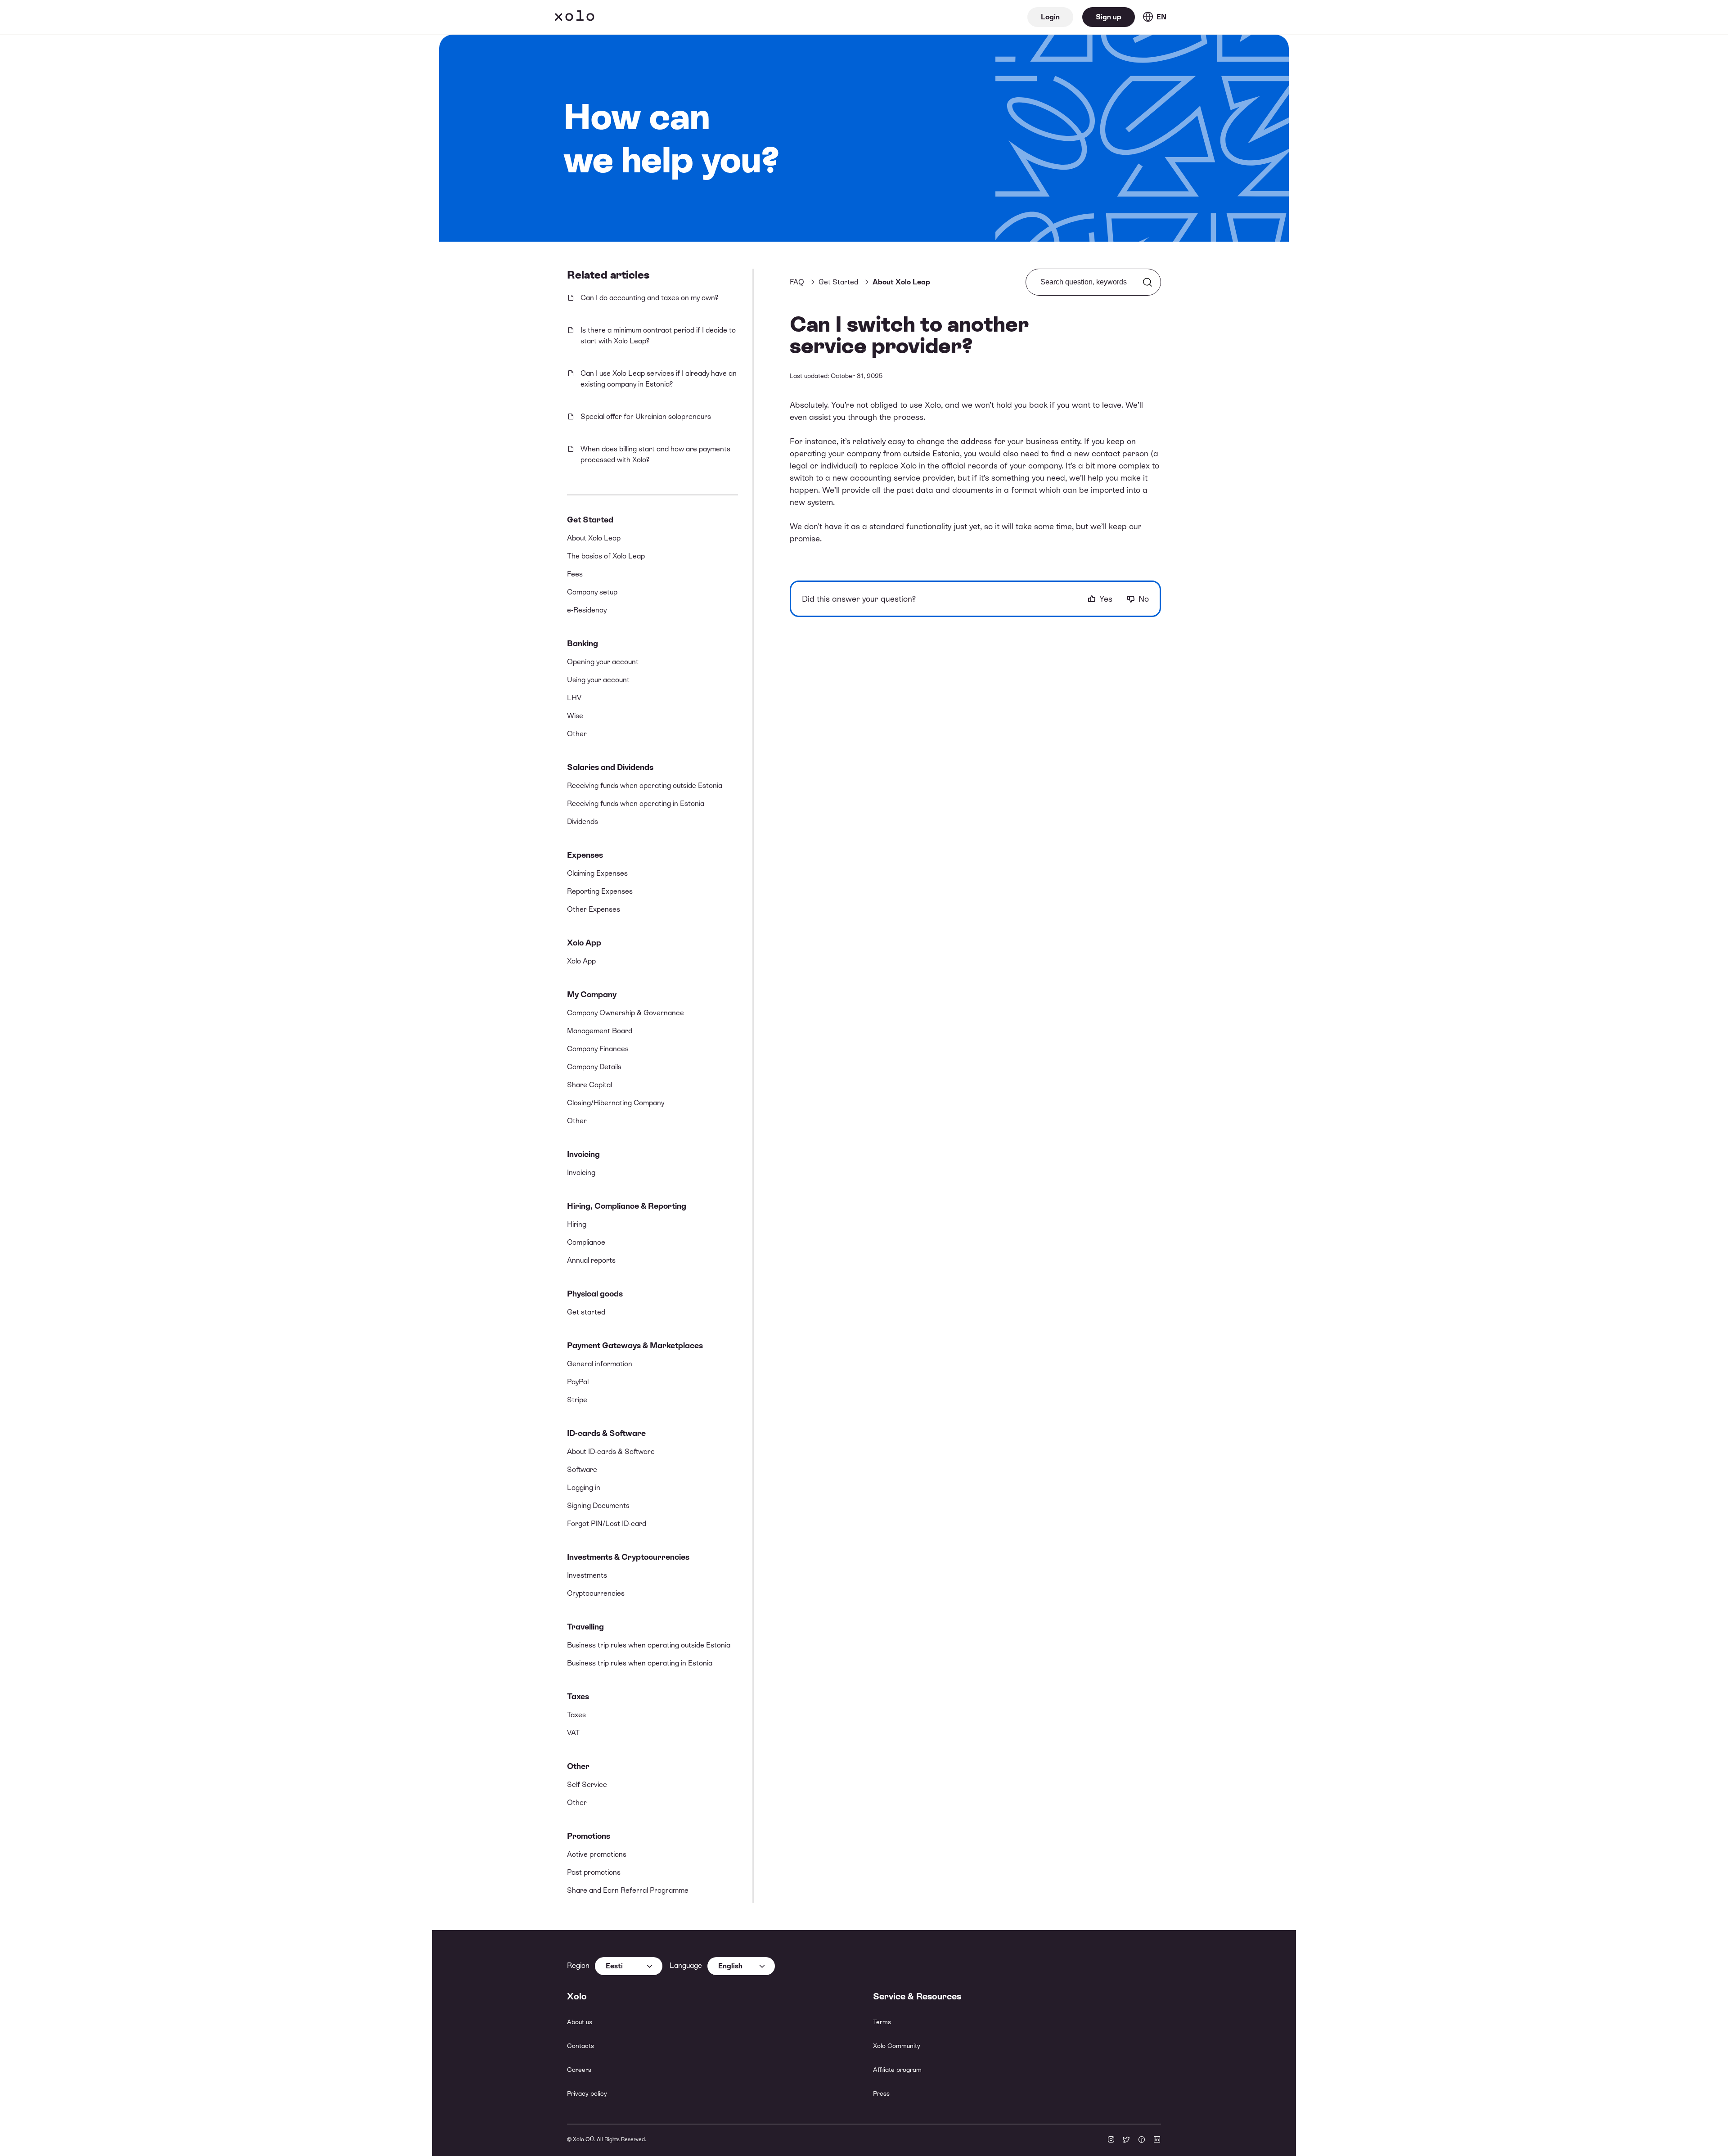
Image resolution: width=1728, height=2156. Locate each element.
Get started (586, 1312)
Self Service (587, 1785)
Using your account (598, 680)
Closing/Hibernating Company (616, 1103)
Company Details (594, 1067)
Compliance (586, 1242)
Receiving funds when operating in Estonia (636, 803)
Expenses (585, 855)
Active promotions (597, 1854)
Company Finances (598, 1049)
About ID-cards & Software (611, 1452)
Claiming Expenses (597, 873)
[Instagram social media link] (1111, 2140)
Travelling (585, 1627)
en (1161, 17)
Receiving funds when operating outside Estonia (645, 785)
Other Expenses (594, 909)
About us (580, 2022)
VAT (573, 1733)
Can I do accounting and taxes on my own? (649, 298)
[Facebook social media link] (1142, 2140)
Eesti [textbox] (614, 1966)
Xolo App (584, 943)
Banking (583, 643)
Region (578, 1965)
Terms (882, 2022)
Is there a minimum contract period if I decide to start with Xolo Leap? (658, 335)
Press (881, 2093)
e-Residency (587, 610)
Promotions (589, 1836)
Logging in (584, 1488)
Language (686, 1965)
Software (582, 1470)
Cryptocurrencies (596, 1593)
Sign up (1109, 17)
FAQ (797, 282)
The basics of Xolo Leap (606, 556)
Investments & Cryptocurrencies (628, 1557)
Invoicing (583, 1154)
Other (577, 734)
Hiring (577, 1224)
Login (1050, 17)
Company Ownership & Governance (625, 1013)
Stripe (577, 1400)
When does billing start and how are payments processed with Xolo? (655, 454)
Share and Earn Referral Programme (628, 1890)
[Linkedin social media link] (1157, 2140)
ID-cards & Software (606, 1433)
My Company (592, 994)
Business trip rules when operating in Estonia (640, 1663)
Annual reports (591, 1260)
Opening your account (603, 662)
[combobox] (629, 1966)
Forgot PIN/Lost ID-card (607, 1524)
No (1144, 599)
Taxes (578, 1696)
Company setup (592, 592)
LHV (574, 698)
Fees (575, 574)
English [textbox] (730, 1966)
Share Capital (589, 1085)
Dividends (583, 821)
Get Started (590, 520)
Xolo (575, 17)
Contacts (580, 2046)
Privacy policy (587, 2093)
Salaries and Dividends (610, 767)
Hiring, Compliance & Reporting (627, 1206)
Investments (587, 1575)
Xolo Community (897, 2046)
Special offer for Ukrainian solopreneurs (646, 416)
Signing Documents (598, 1506)
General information (600, 1364)
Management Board (600, 1031)
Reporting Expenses (600, 891)
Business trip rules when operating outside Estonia (649, 1645)
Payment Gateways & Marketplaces (635, 1345)
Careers (579, 2070)
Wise (575, 716)
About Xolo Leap (594, 538)
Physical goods (595, 1294)
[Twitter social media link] (1126, 2140)
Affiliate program (897, 2070)
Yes (1106, 599)
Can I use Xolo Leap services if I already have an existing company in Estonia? (659, 379)
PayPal (578, 1382)
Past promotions (594, 1872)
